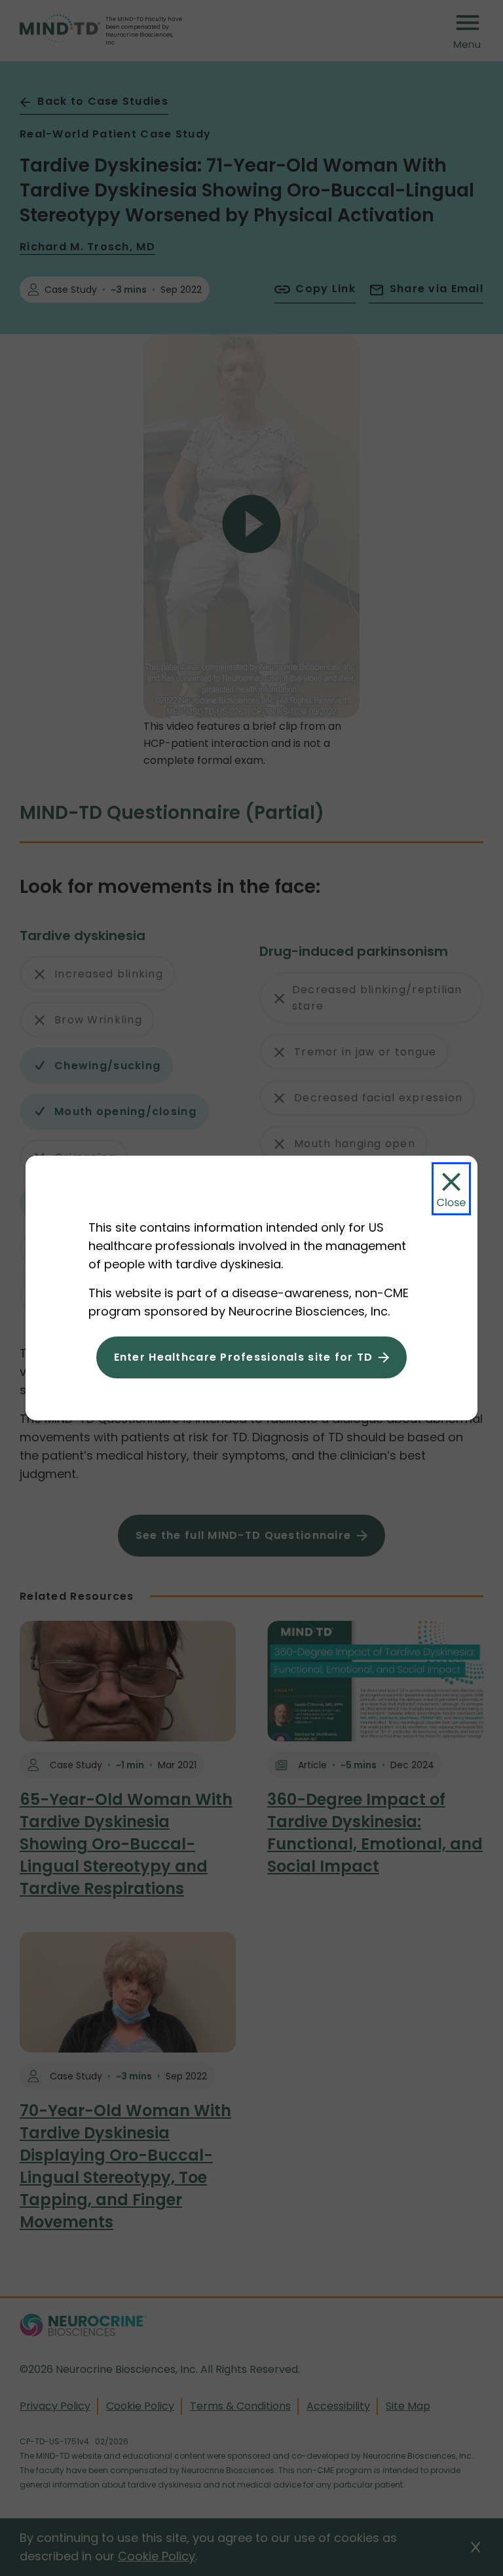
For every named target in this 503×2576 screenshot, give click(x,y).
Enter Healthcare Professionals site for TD (244, 1357)
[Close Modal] (451, 1189)
